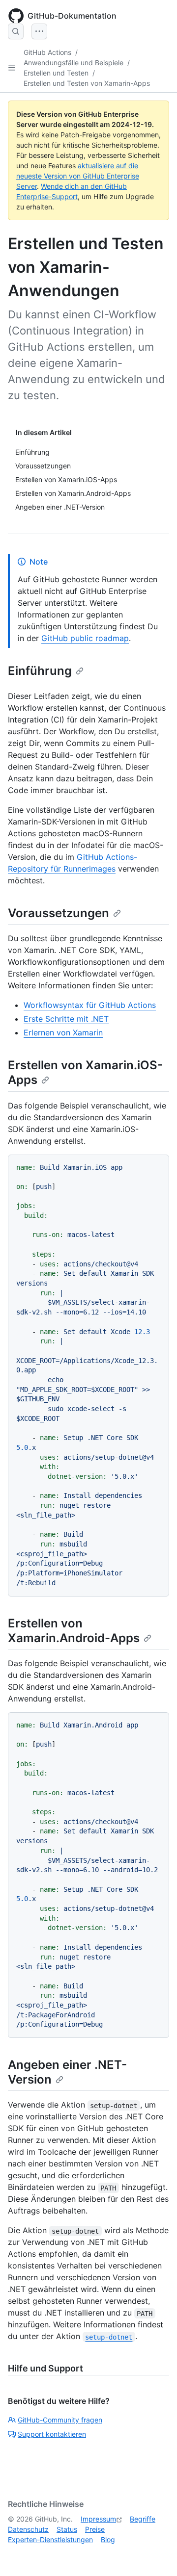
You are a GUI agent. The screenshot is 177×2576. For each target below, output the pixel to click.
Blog (108, 2539)
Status (67, 2529)
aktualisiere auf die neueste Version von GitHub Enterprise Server (78, 176)
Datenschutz (28, 2529)
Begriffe (143, 2519)
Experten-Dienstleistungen (50, 2539)
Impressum (98, 2519)
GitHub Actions (47, 52)
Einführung (40, 671)
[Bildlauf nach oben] (155, 2554)
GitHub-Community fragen (60, 2420)
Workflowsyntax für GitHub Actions (90, 1005)
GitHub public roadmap (85, 638)
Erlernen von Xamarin (63, 1032)
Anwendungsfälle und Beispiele (74, 63)
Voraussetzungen (59, 913)
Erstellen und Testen (56, 73)
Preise (95, 2529)
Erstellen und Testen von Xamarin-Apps (87, 83)
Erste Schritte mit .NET (66, 1019)
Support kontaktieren (52, 2434)
